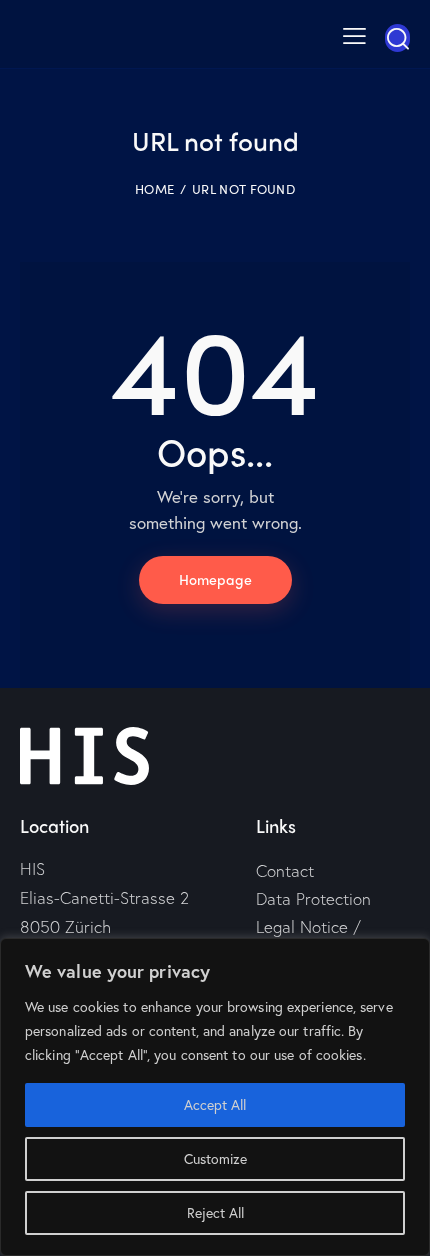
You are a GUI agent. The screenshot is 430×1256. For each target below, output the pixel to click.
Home (154, 189)
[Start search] (397, 38)
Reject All (215, 1212)
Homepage (215, 579)
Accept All (215, 1104)
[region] (215, 1097)
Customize (215, 1158)
